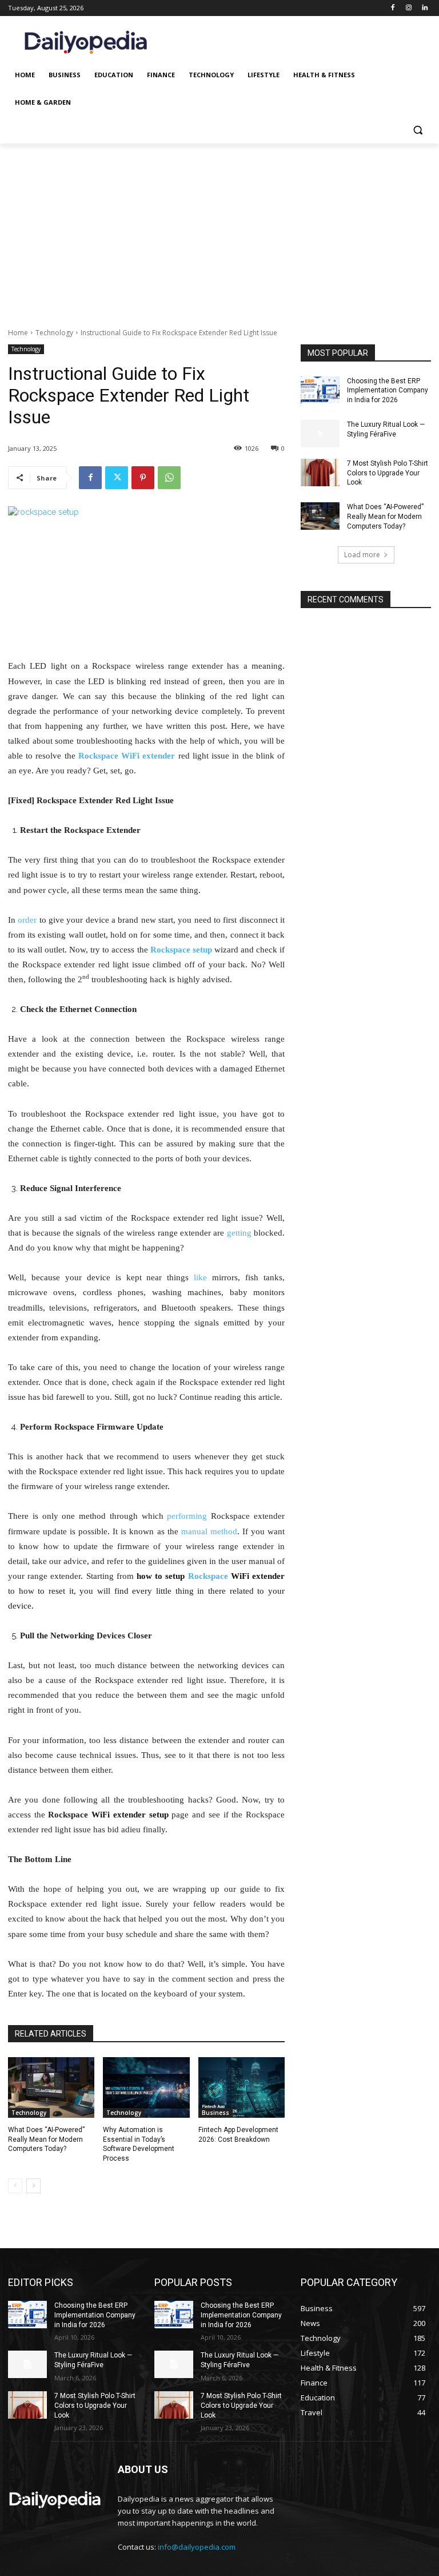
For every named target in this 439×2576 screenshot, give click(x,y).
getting (239, 1233)
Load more (362, 555)
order (27, 920)
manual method (209, 1531)
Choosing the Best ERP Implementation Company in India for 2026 (388, 391)
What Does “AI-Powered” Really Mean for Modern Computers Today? (46, 2140)
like (200, 1277)
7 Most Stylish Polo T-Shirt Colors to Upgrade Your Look (388, 473)
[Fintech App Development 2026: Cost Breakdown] (242, 2087)
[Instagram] (408, 8)
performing (187, 1516)
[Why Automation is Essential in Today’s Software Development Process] (146, 2087)
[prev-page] (15, 2186)
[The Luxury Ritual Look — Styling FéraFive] (320, 434)
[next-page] (33, 2186)
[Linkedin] (424, 8)
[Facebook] (393, 8)
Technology (54, 333)
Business (215, 2113)
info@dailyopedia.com (197, 2547)
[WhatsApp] (169, 478)
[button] (418, 130)
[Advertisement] (219, 229)
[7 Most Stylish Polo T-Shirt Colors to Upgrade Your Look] (320, 473)
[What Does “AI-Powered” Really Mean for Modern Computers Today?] (51, 2087)
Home (18, 333)
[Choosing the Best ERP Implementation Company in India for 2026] (320, 390)
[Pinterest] (143, 478)
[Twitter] (117, 478)
